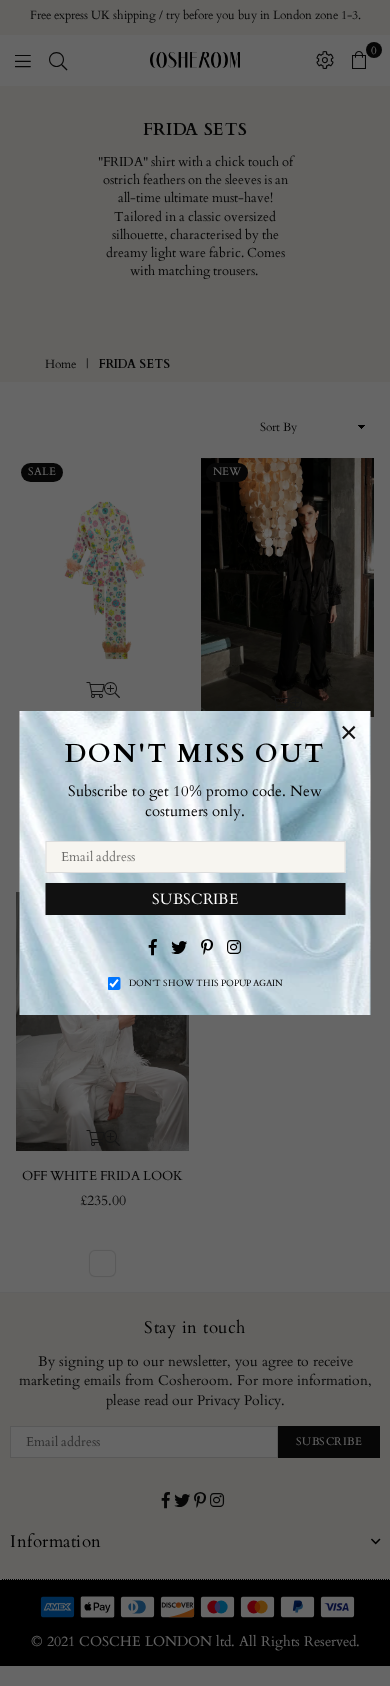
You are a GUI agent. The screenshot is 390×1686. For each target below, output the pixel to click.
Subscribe (195, 898)
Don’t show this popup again (206, 983)
